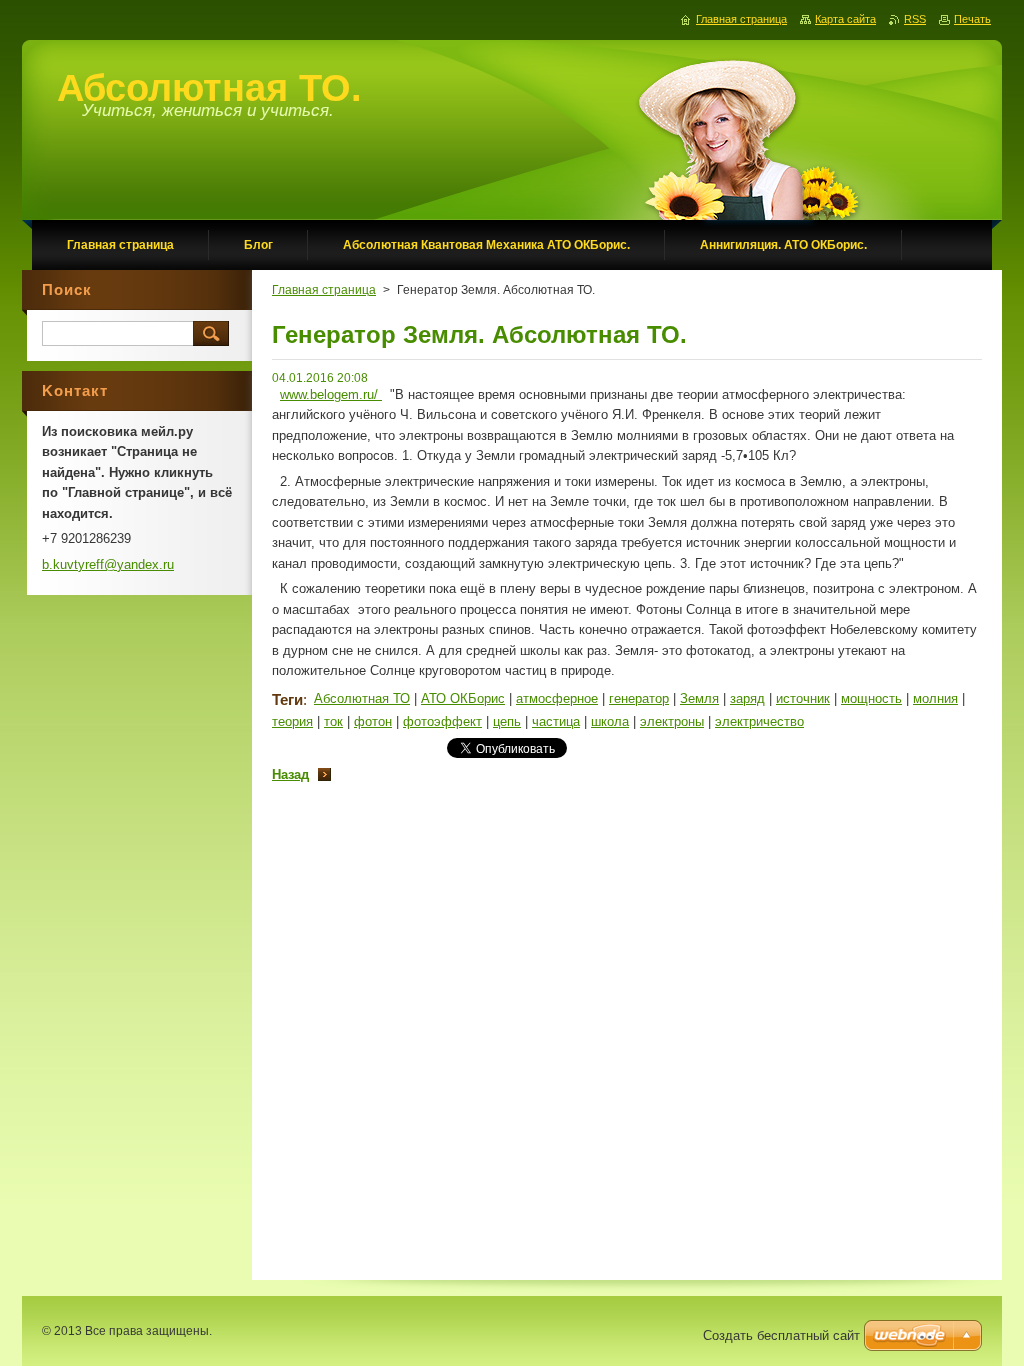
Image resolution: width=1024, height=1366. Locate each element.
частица (556, 721)
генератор (639, 698)
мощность (871, 698)
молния (935, 698)
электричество (759, 721)
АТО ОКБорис (463, 698)
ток (333, 721)
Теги (287, 699)
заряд (747, 698)
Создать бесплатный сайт (781, 1335)
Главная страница (324, 290)
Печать (972, 19)
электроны (672, 721)
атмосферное (557, 698)
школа (610, 721)
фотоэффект (442, 721)
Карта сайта (845, 19)
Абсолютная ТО (362, 698)
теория (292, 721)
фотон (373, 721)
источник (803, 698)
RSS (915, 19)
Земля (699, 698)
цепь (507, 721)
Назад (290, 774)
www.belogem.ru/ (331, 394)
